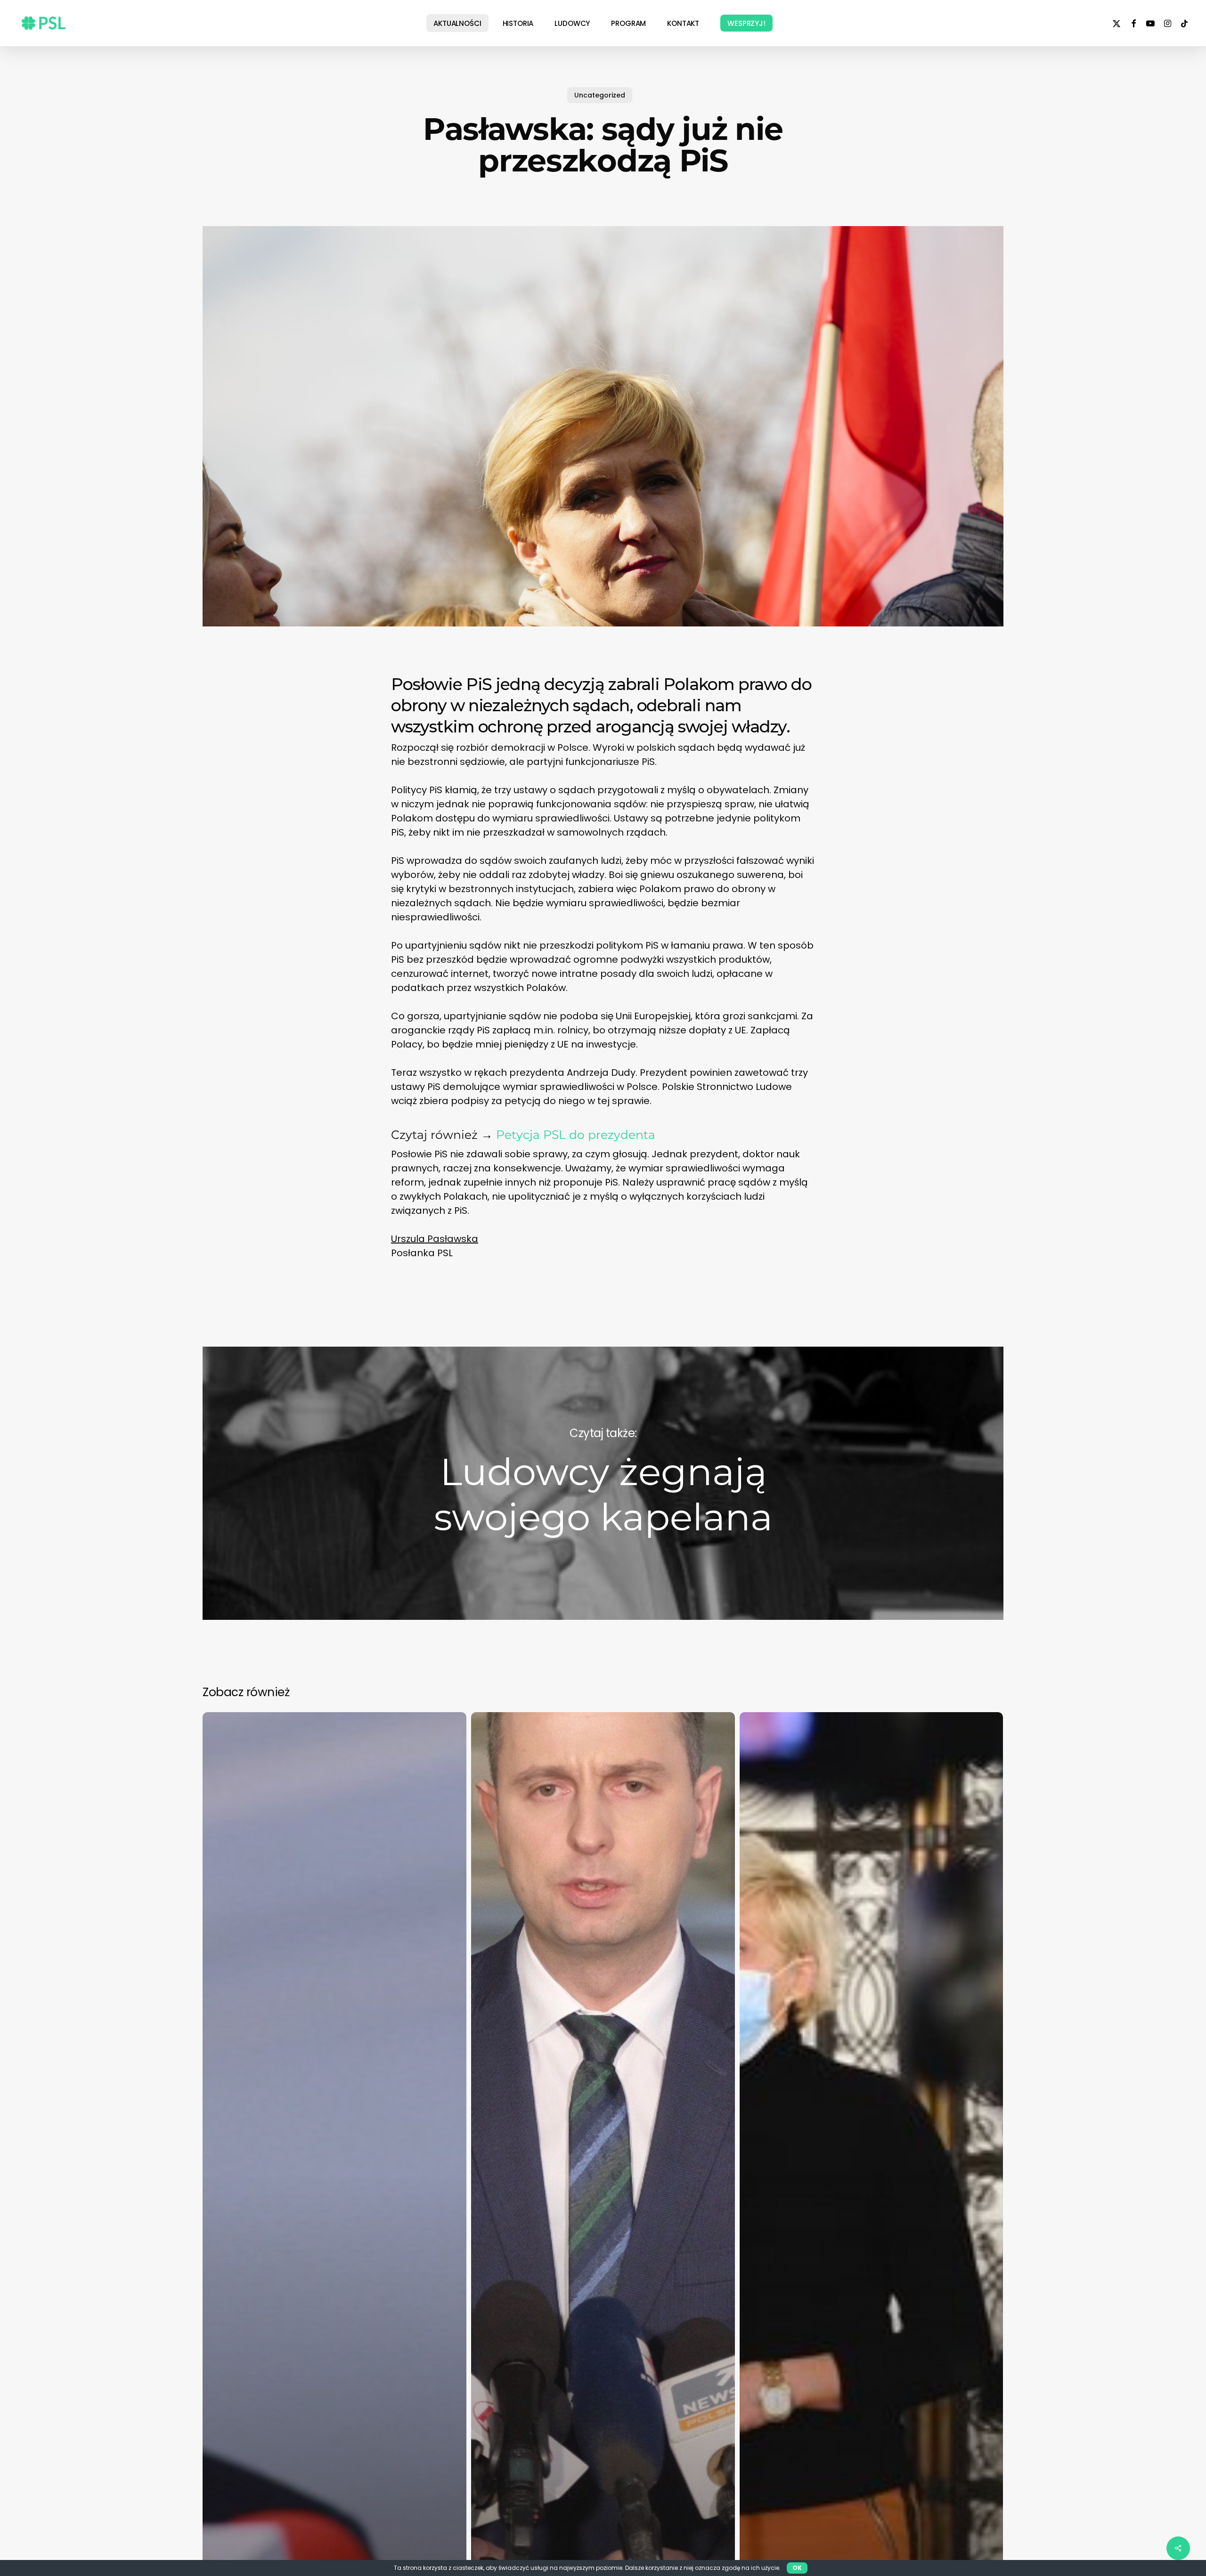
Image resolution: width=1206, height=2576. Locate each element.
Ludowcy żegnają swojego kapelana (603, 1483)
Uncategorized (600, 95)
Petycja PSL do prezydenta (576, 1135)
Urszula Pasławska (435, 1239)
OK (797, 2568)
